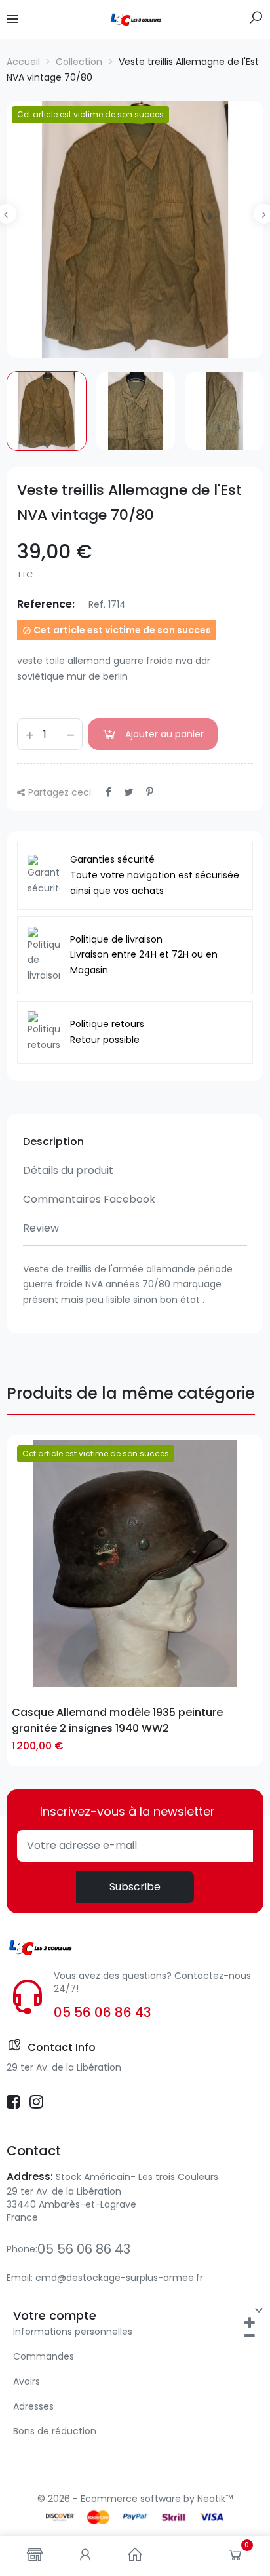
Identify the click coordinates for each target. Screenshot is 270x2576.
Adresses (33, 2406)
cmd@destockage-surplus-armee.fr (119, 2278)
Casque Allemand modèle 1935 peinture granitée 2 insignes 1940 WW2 (117, 1720)
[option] (135, 229)
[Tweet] (129, 792)
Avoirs (27, 2381)
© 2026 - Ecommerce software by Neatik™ (135, 2499)
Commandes (44, 2356)
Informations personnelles (73, 2332)
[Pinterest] (150, 792)
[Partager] (108, 792)
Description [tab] (53, 1142)
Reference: (46, 604)
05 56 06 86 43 (103, 2012)
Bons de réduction (55, 2431)
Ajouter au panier (164, 734)
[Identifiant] (85, 2556)
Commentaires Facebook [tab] (89, 1199)
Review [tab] (41, 1228)
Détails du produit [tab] (68, 1170)
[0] (235, 2558)
